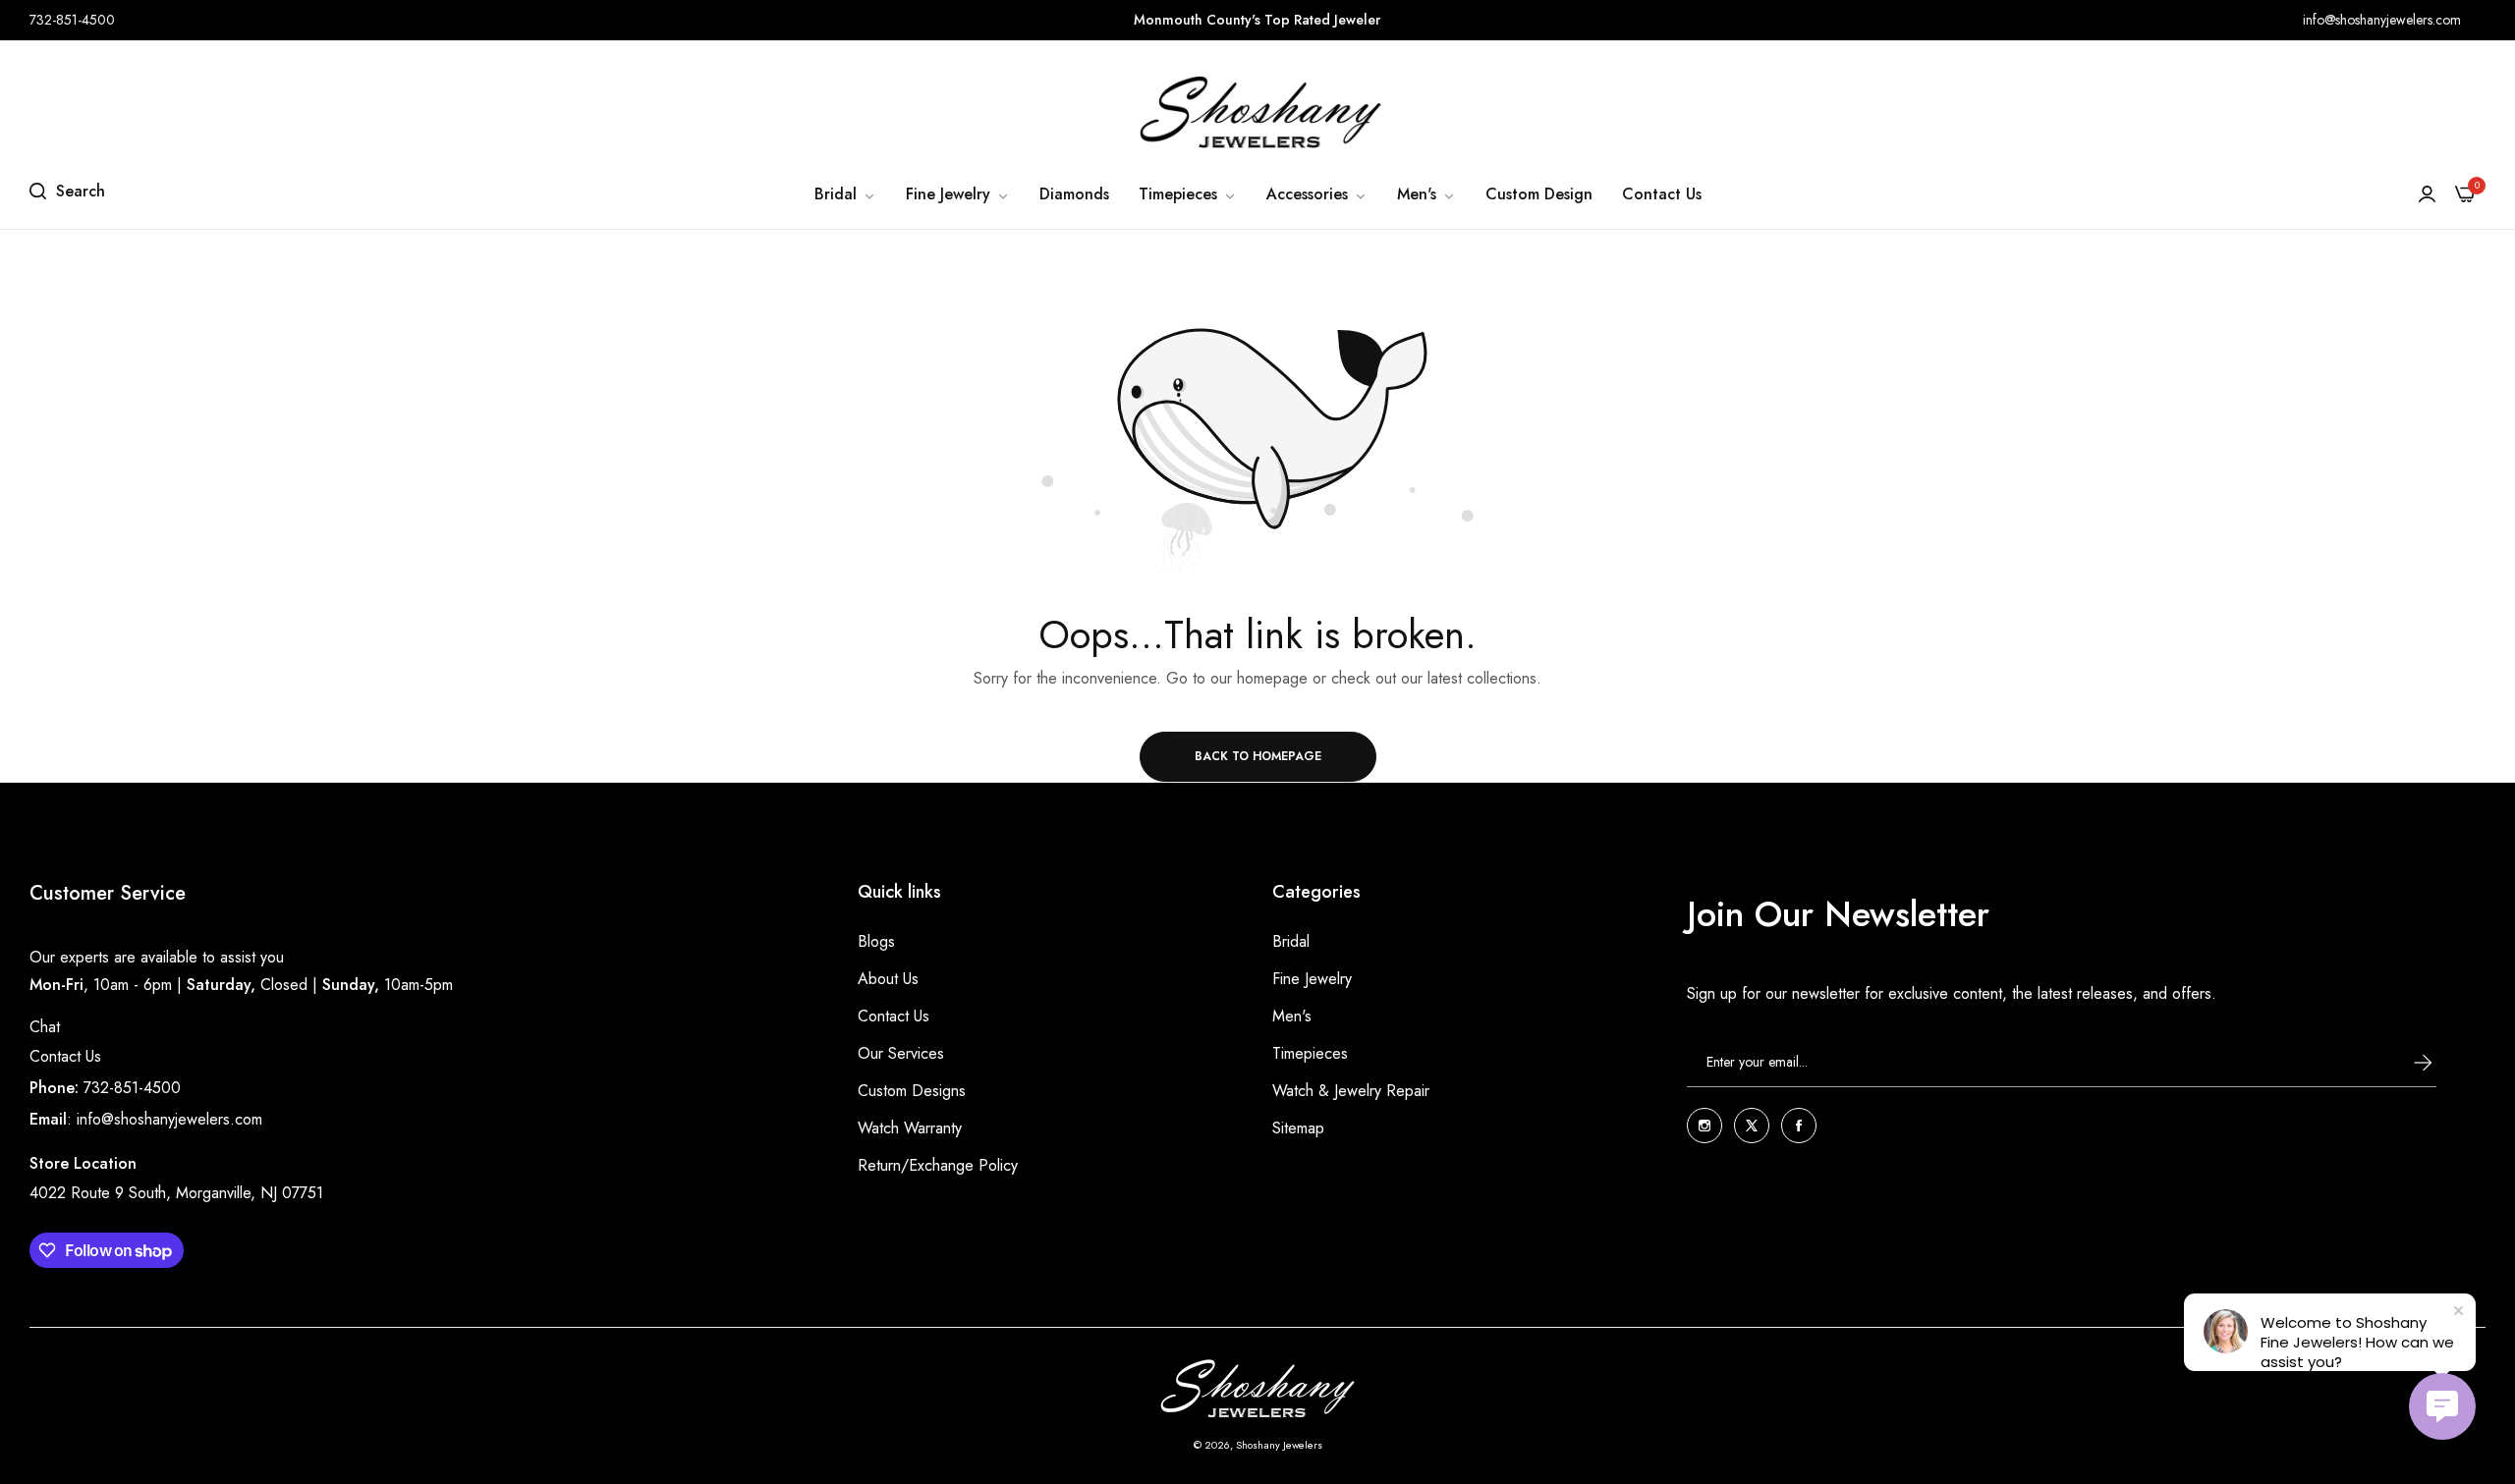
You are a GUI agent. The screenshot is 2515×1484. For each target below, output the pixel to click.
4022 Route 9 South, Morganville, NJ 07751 (176, 1193)
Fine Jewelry (1312, 979)
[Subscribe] (2404, 1063)
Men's (1292, 1016)
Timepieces (1310, 1053)
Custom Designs (912, 1091)
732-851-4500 (132, 1088)
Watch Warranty (910, 1128)
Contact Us (65, 1056)
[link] (845, 194)
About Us (888, 979)
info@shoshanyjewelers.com (169, 1119)
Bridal (1291, 941)
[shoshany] (1257, 112)
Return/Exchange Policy (938, 1165)
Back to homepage (1258, 756)
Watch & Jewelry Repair (1351, 1091)
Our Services (901, 1053)
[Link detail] (1705, 1126)
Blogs (876, 941)
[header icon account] (2427, 194)
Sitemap (1298, 1128)
